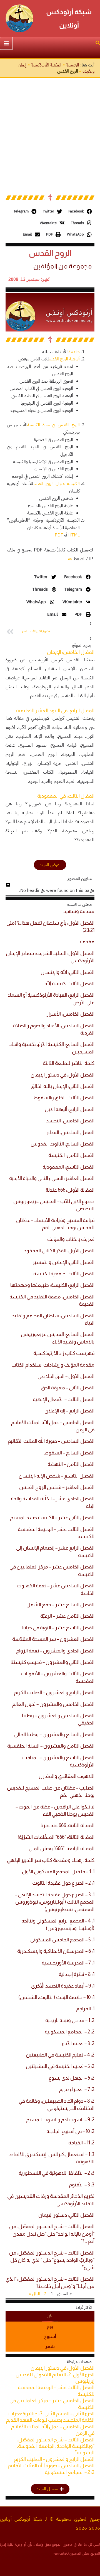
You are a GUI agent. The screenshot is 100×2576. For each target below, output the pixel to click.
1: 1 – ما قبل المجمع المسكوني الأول (58, 1872)
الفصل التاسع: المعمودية (68, 1167)
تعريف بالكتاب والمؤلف (71, 1239)
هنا (69, 559)
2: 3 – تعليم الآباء (78, 2043)
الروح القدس (50, 253)
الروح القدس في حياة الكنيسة (53, 425)
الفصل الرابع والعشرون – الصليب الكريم (54, 1692)
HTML (74, 535)
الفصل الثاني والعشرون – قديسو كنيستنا (52, 1662)
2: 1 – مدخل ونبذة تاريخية (70, 2020)
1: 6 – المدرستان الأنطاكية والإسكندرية (56, 1951)
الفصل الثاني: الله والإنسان (67, 972)
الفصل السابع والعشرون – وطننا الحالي (54, 1734)
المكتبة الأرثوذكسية (46, 65)
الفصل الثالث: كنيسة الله (69, 984)
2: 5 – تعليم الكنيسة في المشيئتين (60, 2066)
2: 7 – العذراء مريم (77, 2089)
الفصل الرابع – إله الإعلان (69, 1411)
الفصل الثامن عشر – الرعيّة (67, 1616)
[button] (97, 44)
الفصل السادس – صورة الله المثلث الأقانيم (51, 1441)
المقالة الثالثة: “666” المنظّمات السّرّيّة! (56, 1837)
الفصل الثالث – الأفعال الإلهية (64, 1399)
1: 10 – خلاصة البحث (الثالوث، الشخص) (56, 1997)
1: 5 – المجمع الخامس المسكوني (62, 1940)
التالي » (34, 2294)
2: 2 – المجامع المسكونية (70, 2032)
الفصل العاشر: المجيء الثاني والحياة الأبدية (52, 1178)
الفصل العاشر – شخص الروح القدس (57, 1487)
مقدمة (74, 352)
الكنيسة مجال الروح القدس (57, 484)
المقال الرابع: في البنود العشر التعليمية (55, 711)
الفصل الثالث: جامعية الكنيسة (64, 1274)
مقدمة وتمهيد (79, 911)
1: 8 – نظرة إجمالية (77, 1974)
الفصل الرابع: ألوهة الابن (70, 1109)
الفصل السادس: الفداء (71, 1132)
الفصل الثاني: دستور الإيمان (66, 2215)
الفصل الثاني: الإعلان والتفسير (63, 1262)
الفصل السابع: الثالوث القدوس (62, 1144)
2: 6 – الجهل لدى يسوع (72, 2078)
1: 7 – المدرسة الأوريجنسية (68, 1963)
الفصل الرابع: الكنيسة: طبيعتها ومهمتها (52, 1285)
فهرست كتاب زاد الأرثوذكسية (64, 1353)
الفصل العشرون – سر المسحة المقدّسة (53, 1639)
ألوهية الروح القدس (64, 359)
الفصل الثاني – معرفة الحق (68, 1388)
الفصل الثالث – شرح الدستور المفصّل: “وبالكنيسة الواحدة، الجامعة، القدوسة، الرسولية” (56, 2446)
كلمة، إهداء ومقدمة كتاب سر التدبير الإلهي (51, 1860)
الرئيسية (72, 65)
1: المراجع (85, 2009)
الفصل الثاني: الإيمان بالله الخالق (62, 1086)
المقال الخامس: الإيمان (71, 652)
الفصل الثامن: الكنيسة (71, 1155)
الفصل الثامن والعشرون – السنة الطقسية (51, 1746)
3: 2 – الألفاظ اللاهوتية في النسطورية (57, 2173)
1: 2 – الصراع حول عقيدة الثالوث (63, 1883)
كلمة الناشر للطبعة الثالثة (69, 1063)
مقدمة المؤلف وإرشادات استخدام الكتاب (53, 1365)
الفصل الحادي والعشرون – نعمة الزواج (55, 1651)
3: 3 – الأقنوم (82, 2185)
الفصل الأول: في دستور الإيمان (62, 1075)
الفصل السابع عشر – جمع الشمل (60, 1605)
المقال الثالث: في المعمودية (66, 796)
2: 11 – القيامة (81, 2143)
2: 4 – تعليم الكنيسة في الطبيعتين (60, 2055)
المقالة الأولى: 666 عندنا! (70, 1190)
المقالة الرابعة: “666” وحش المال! (61, 1849)
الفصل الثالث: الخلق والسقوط (64, 1098)
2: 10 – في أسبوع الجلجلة (70, 2131)
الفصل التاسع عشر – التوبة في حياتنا (58, 1628)
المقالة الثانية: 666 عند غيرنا (67, 1825)
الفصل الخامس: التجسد (70, 1121)
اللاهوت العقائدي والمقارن (67, 1776)
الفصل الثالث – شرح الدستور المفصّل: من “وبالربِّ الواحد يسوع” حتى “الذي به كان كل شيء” (52, 2260)
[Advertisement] (50, 131)
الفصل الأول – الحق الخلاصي (66, 1376)
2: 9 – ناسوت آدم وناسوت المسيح (60, 2120)
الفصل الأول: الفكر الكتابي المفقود (59, 1251)
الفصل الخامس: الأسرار (71, 1014)
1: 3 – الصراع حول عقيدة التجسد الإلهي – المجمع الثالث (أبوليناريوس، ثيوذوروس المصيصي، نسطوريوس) (55, 1902)
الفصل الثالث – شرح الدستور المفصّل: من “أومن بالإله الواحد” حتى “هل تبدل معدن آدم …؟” (52, 2234)
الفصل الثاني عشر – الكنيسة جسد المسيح (52, 1518)
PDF (59, 535)
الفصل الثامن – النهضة (71, 1464)
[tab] (50, 2316)
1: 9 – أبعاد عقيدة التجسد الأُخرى (63, 1986)
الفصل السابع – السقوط (69, 1453)
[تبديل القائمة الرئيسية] (6, 43)
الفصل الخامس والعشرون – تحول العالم (53, 1704)
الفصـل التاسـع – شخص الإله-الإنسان (57, 1476)
